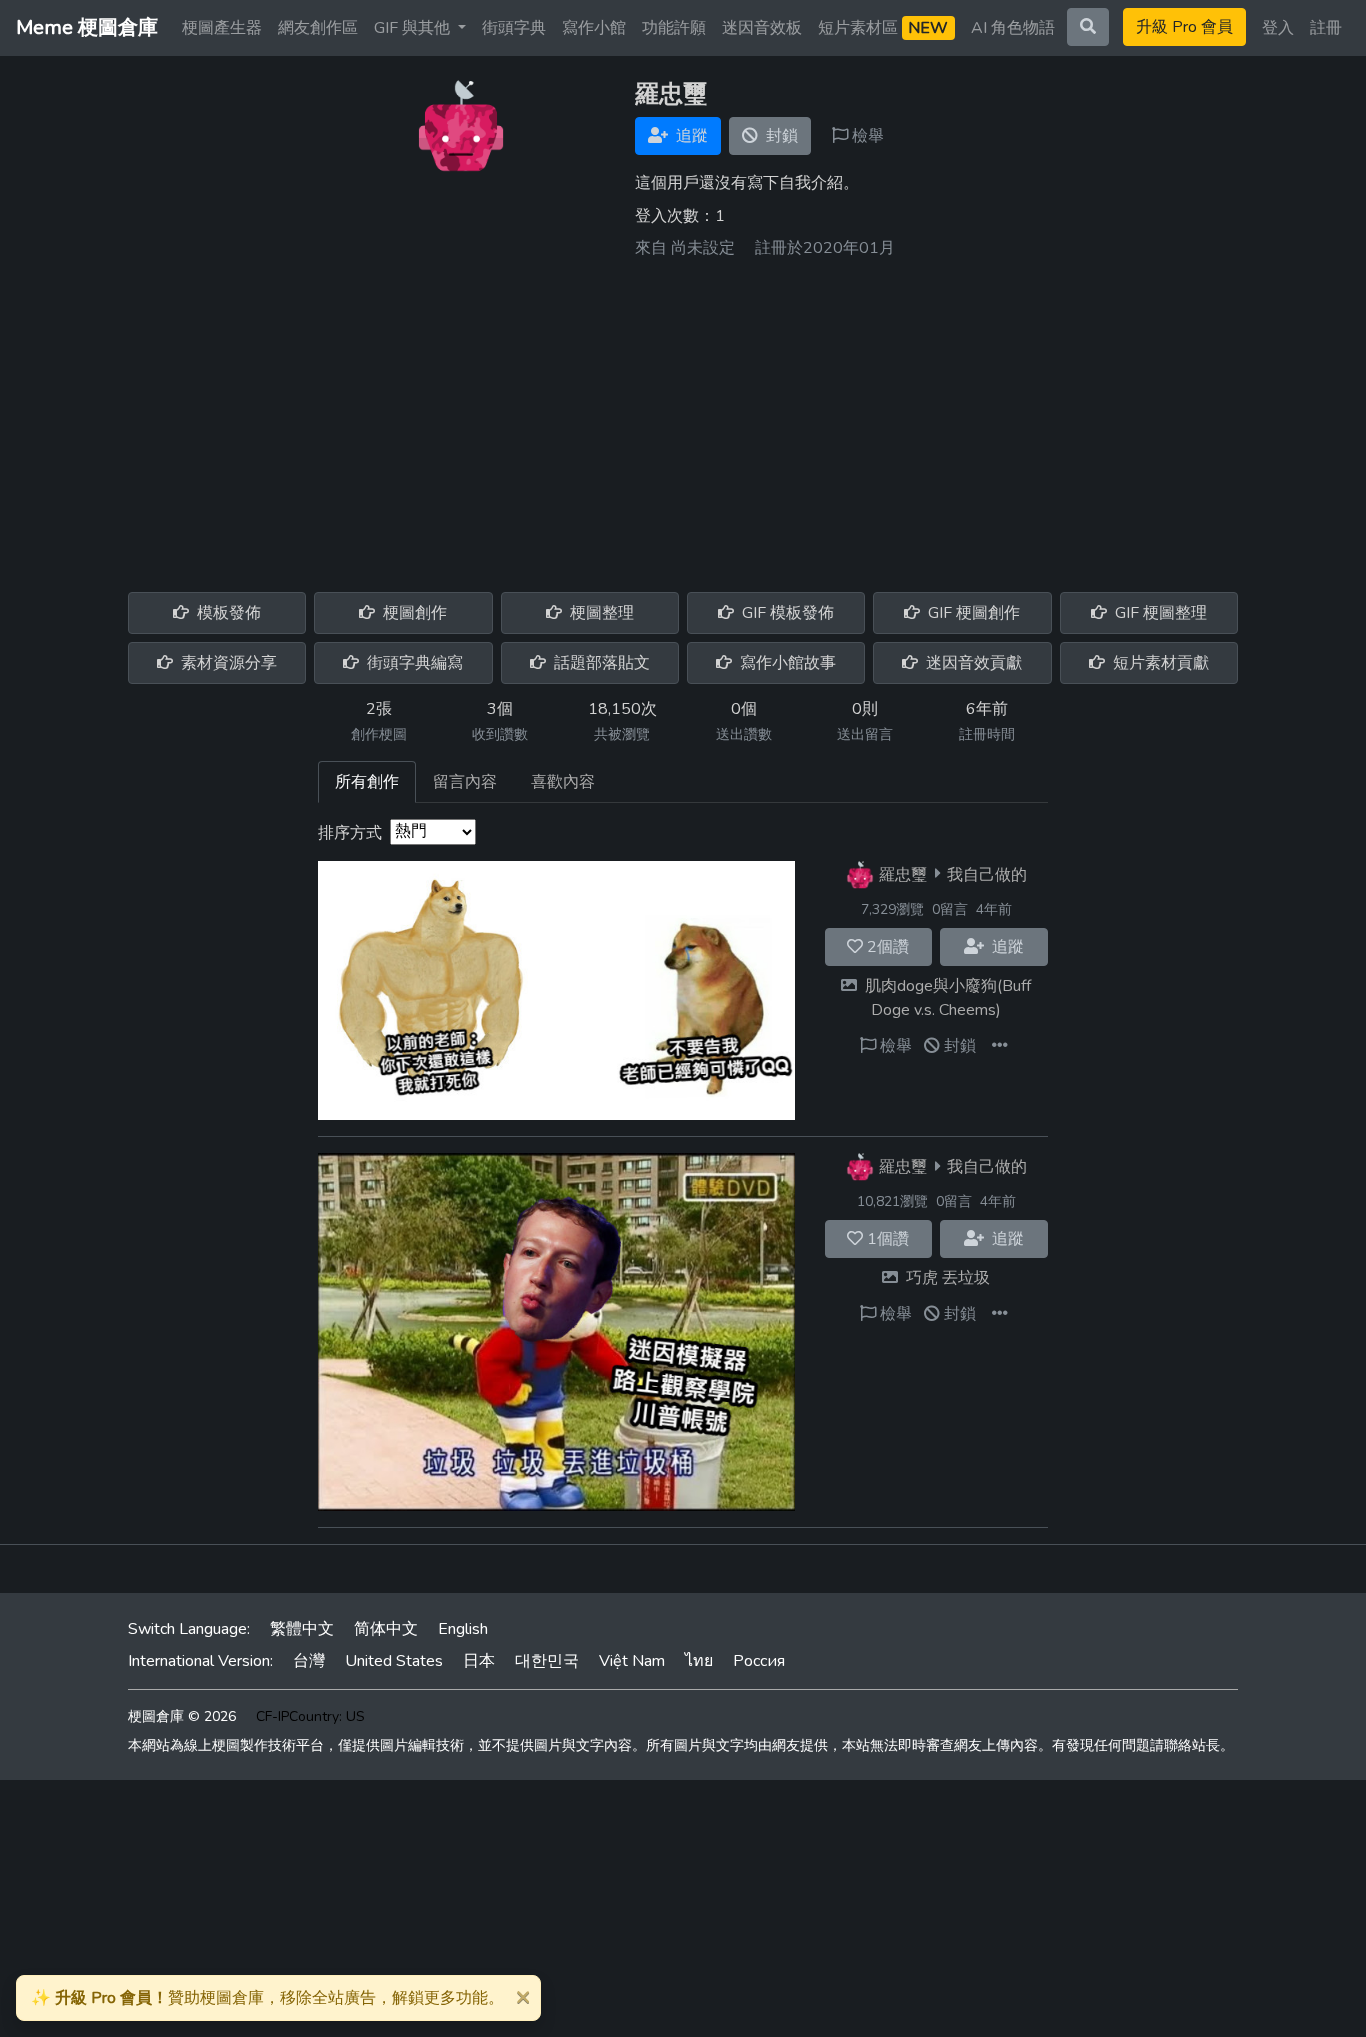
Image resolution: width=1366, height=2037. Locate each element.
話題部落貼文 (600, 663)
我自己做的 (987, 874)
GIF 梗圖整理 (1159, 613)
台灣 (309, 1661)
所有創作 (367, 782)
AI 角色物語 (1013, 28)
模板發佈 (227, 613)
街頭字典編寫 (413, 663)
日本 (479, 1661)
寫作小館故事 (786, 663)
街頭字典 (514, 28)
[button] (1000, 1046)
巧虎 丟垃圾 (948, 1278)
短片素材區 (883, 28)
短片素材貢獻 (1159, 663)
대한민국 (547, 1661)
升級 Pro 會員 (1184, 27)
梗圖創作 (413, 613)
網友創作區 (318, 28)
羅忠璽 (903, 874)
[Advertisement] (683, 418)
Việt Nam (632, 1661)
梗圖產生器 (222, 28)
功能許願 (674, 28)
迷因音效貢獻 (972, 663)
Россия (759, 1661)
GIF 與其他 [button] (414, 28)
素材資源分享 (227, 663)
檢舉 (866, 136)
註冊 (1326, 28)
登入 (1278, 28)
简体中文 (386, 1629)
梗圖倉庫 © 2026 (182, 1716)
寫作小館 (594, 28)
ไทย (699, 1661)
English (463, 1629)
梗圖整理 (600, 613)
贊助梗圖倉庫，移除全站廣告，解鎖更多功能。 (267, 1998)
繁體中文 (302, 1629)
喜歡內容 (563, 782)
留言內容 (465, 782)
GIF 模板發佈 (786, 613)
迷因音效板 (762, 28)
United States (394, 1661)
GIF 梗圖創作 (972, 613)
